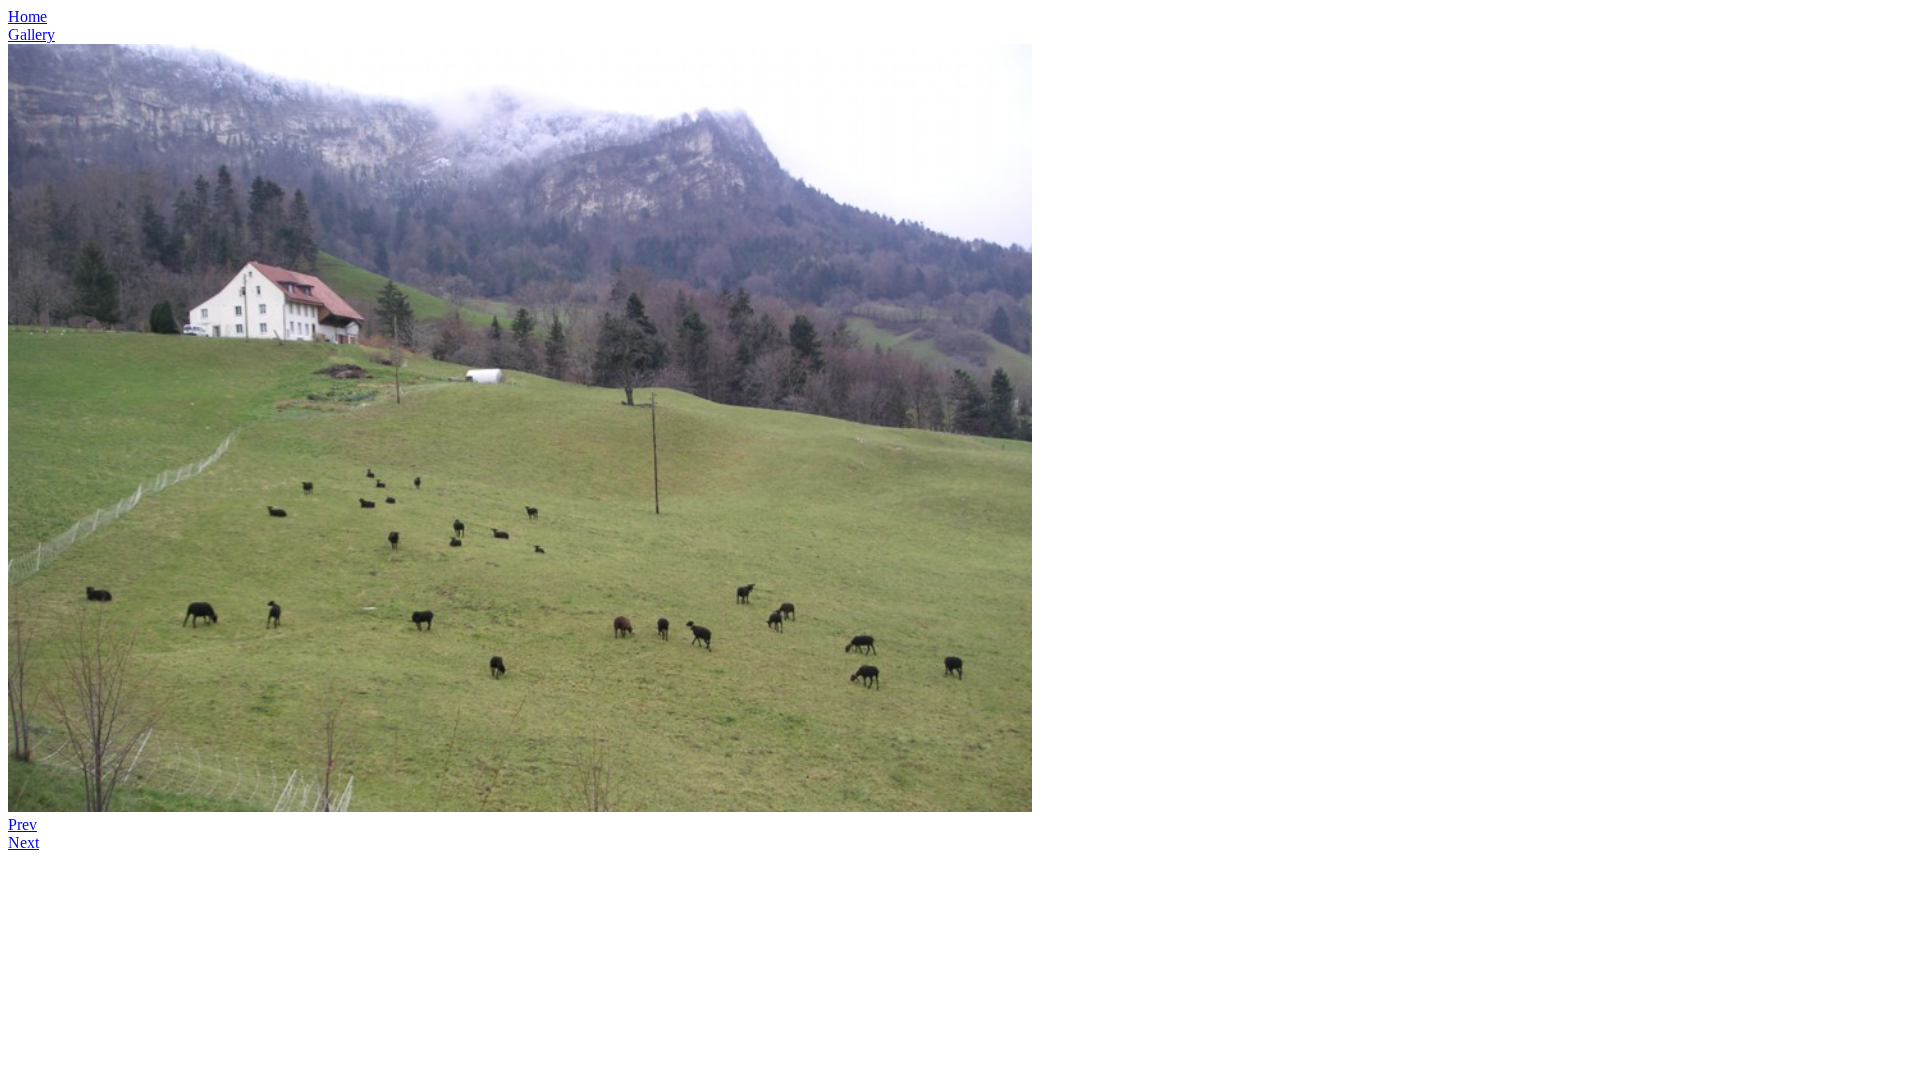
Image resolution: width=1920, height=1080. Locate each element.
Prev (22, 824)
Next (23, 842)
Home (27, 16)
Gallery (31, 34)
